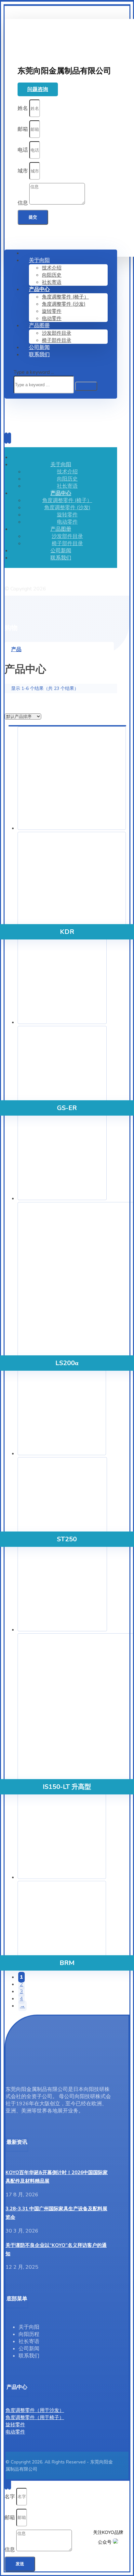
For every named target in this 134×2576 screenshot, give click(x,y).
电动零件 (15, 2432)
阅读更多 (67, 2539)
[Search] (86, 386)
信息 (23, 203)
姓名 (23, 108)
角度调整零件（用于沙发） (35, 2410)
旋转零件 (15, 2425)
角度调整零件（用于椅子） (35, 2417)
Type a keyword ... (34, 372)
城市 (23, 171)
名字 (10, 2496)
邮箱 (23, 129)
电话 (23, 150)
